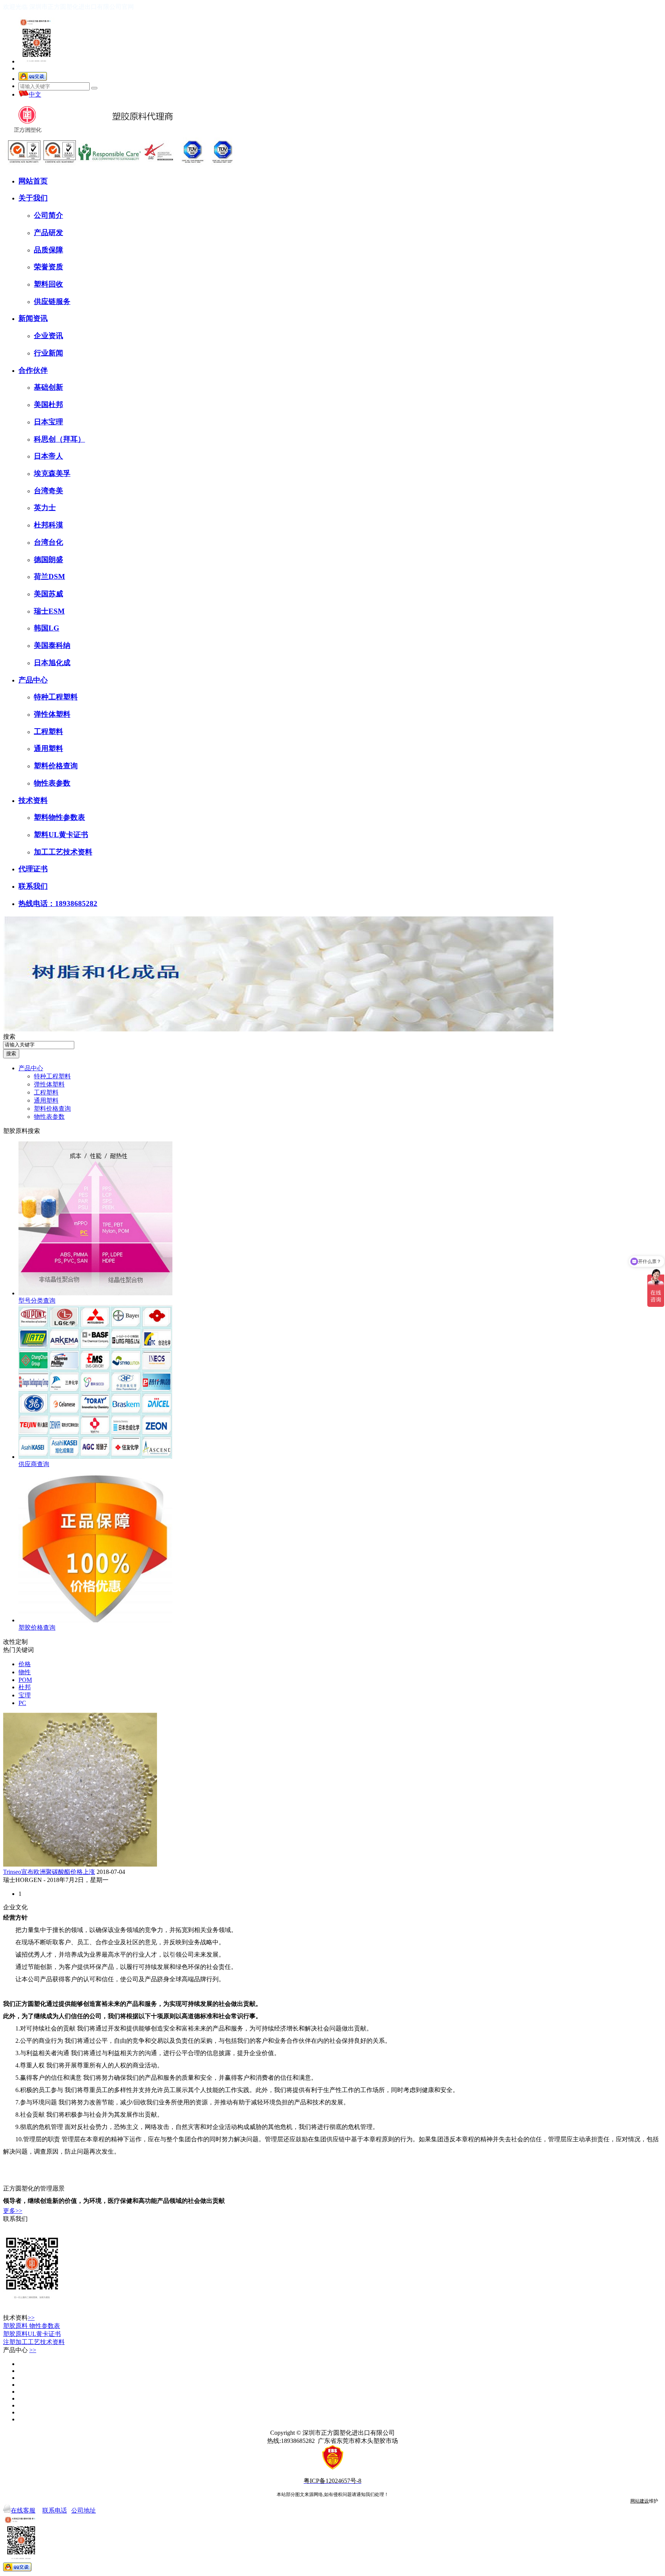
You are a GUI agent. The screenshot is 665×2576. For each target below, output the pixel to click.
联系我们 (33, 886)
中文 (35, 94)
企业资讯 (48, 336)
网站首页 (33, 181)
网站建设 (640, 2501)
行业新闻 (48, 353)
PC (22, 1703)
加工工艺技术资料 (63, 852)
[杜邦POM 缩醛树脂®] (20, 2378)
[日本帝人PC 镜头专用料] (20, 2419)
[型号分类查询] (95, 1293)
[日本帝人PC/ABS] (20, 2412)
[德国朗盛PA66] (20, 2405)
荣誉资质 (48, 267)
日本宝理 (48, 422)
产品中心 (33, 680)
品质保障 (48, 250)
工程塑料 (48, 732)
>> (31, 2318)
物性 (25, 1672)
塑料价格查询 (56, 766)
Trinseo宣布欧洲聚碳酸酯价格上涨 (49, 1872)
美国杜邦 (48, 405)
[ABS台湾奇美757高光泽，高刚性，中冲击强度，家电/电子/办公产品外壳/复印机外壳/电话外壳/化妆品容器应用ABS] (20, 2371)
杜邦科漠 (48, 525)
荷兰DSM (49, 576)
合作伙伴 (33, 370)
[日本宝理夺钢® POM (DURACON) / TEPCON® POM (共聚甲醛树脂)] (20, 2392)
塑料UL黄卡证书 (61, 835)
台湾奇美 (48, 491)
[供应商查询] (95, 1457)
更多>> (13, 2211)
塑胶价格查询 (37, 1628)
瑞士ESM (49, 611)
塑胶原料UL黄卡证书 (32, 2334)
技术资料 (33, 800)
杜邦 (25, 1687)
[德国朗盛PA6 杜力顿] (20, 2398)
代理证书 (33, 869)
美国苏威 (48, 594)
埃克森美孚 (52, 473)
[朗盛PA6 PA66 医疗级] (20, 2385)
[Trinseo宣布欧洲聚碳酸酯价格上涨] (80, 1864)
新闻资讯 (33, 318)
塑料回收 (48, 284)
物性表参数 (52, 783)
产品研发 (48, 233)
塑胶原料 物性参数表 (32, 2326)
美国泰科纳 (52, 645)
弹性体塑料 (52, 714)
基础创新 (48, 387)
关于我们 (33, 198)
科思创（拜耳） (59, 439)
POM (25, 1680)
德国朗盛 (48, 560)
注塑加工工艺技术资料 (34, 2342)
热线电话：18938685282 (58, 903)
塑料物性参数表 (59, 817)
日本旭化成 (52, 663)
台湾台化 (48, 542)
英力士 (45, 508)
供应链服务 (52, 301)
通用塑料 (48, 748)
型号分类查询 (37, 1301)
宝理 (25, 1695)
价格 (25, 1664)
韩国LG (47, 628)
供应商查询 (34, 1464)
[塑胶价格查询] (95, 1620)
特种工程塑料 (56, 697)
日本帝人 (48, 456)
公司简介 (48, 215)
